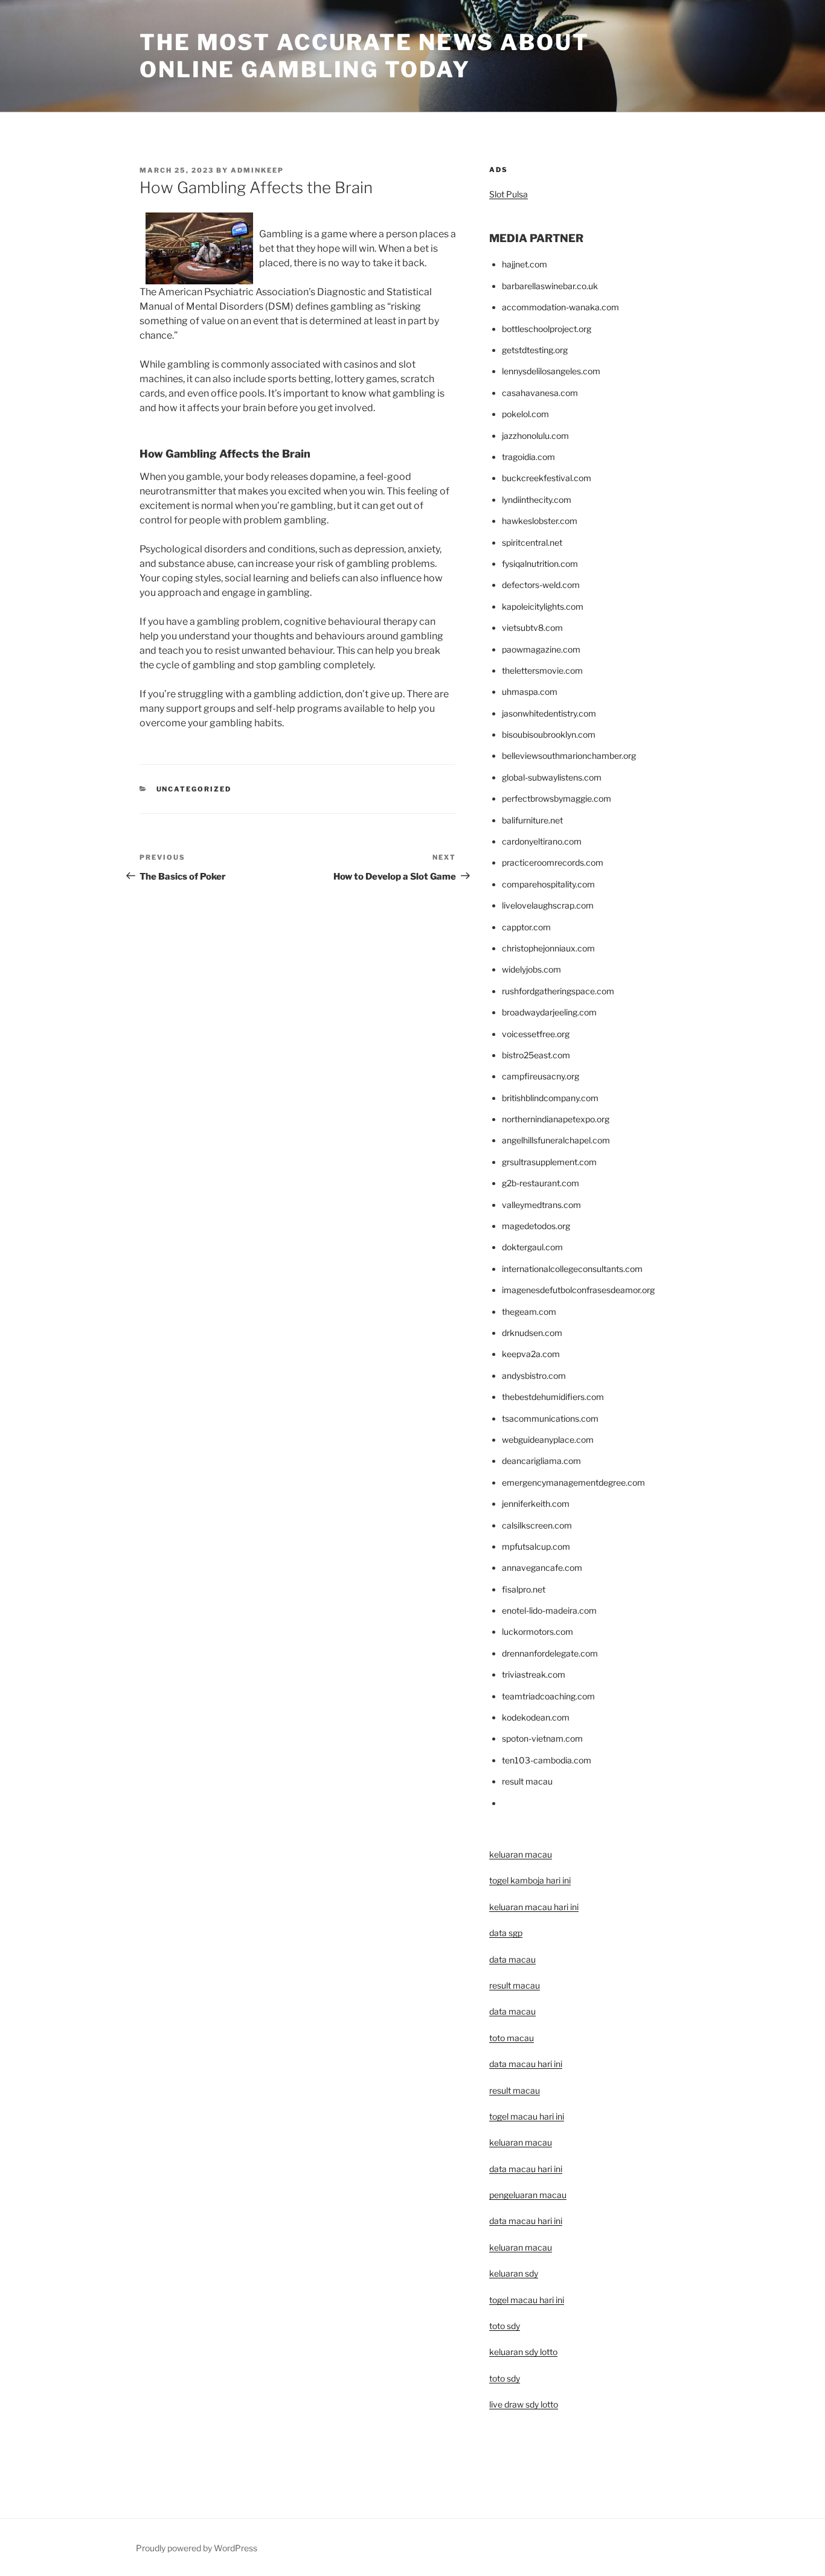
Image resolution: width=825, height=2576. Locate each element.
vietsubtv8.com (532, 628)
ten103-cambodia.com (547, 1760)
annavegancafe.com (542, 1568)
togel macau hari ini (527, 2300)
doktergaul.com (532, 1247)
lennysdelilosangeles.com (551, 371)
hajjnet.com (525, 264)
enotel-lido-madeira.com (549, 1610)
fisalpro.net (524, 1589)
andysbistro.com (534, 1376)
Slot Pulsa (509, 194)
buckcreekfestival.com (547, 478)
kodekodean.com (536, 1717)
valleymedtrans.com (541, 1205)
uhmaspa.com (530, 692)
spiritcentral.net (532, 542)
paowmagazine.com (541, 649)
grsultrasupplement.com (549, 1162)
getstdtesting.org (535, 350)
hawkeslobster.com (540, 521)
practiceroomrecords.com (553, 862)
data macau (512, 2011)
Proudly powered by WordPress (197, 2548)
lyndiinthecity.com (537, 500)
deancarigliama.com (541, 1461)
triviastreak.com (534, 1674)
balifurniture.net (532, 820)
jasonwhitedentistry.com (549, 713)
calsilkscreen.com (537, 1525)
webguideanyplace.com (548, 1440)
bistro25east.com (536, 1055)
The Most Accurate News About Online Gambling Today (364, 56)
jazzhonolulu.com (535, 436)
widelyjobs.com (531, 969)
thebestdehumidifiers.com (553, 1397)
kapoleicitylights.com (543, 606)
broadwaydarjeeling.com (549, 1012)
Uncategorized (194, 789)
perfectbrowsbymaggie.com (557, 798)
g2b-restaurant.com (541, 1183)
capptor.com (526, 927)
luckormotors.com (538, 1632)
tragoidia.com (528, 457)
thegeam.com (529, 1312)
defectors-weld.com (541, 585)
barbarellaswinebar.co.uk (550, 286)
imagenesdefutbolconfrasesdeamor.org (578, 1290)
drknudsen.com (532, 1333)
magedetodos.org (536, 1226)
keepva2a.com (531, 1354)
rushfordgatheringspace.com (558, 991)
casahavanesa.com (540, 393)
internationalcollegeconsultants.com (572, 1269)
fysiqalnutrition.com (540, 564)
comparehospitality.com (548, 884)
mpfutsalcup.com (536, 1546)
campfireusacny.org (541, 1076)
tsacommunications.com (550, 1418)
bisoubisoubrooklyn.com (549, 734)
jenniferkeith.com (536, 1504)
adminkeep (257, 170)
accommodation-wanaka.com (560, 307)
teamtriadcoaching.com (548, 1696)
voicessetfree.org (536, 1034)
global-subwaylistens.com (552, 777)
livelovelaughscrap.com (548, 905)
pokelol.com (525, 414)
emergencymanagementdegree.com (573, 1482)
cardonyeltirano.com (542, 841)
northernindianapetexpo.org (556, 1119)
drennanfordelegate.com (550, 1653)
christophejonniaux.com (548, 948)
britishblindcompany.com (550, 1098)
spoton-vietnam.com (542, 1738)
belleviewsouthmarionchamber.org (569, 756)
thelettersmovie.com (542, 670)
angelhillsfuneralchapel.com (556, 1140)
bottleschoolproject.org (547, 329)
